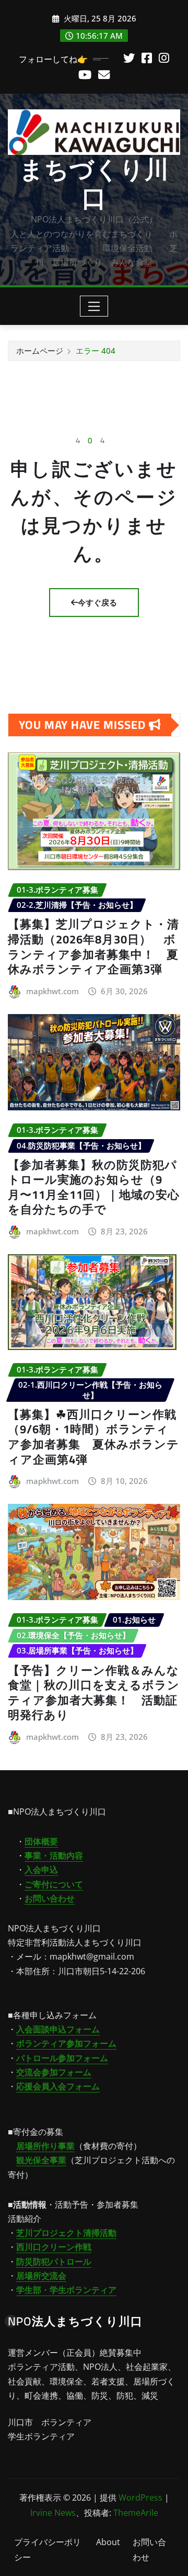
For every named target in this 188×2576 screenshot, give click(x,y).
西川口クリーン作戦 (54, 2247)
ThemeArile (136, 2513)
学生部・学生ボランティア (66, 2290)
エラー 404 (96, 351)
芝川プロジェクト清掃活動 (66, 2233)
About (108, 2542)
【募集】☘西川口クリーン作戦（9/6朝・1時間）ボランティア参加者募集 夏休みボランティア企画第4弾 (93, 1437)
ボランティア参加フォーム (66, 2043)
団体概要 (41, 1841)
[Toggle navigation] (94, 306)
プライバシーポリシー (48, 2550)
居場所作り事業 (45, 2146)
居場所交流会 (41, 2276)
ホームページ (40, 351)
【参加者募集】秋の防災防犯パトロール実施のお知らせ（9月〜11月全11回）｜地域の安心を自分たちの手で (94, 1187)
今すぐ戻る (97, 602)
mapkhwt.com (52, 991)
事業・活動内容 (54, 1855)
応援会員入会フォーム (58, 2086)
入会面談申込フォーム (58, 2029)
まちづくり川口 (94, 183)
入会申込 (41, 1870)
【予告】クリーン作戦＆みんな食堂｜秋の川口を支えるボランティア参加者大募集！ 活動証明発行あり (94, 1693)
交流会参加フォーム (54, 2072)
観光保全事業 (41, 2160)
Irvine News (53, 2513)
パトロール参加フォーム (62, 2058)
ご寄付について (54, 1884)
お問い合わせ (50, 1898)
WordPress (140, 2498)
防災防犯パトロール (54, 2262)
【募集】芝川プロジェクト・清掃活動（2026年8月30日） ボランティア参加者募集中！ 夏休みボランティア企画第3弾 (93, 947)
